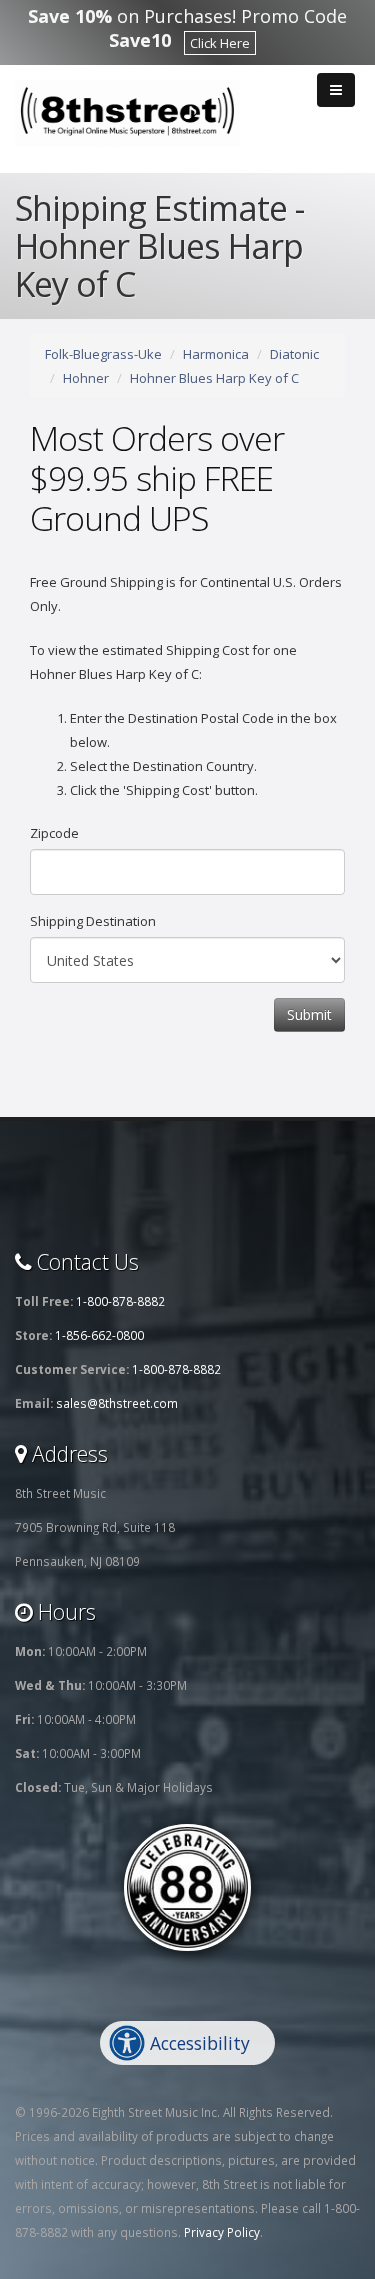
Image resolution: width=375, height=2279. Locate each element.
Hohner (86, 378)
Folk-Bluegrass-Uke (103, 354)
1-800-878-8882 (120, 1301)
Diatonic (294, 354)
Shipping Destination (93, 921)
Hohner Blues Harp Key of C (214, 378)
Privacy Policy (222, 2232)
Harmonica (216, 354)
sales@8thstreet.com (117, 1403)
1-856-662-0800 (99, 1335)
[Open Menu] (336, 90)
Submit (309, 1014)
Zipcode (54, 833)
